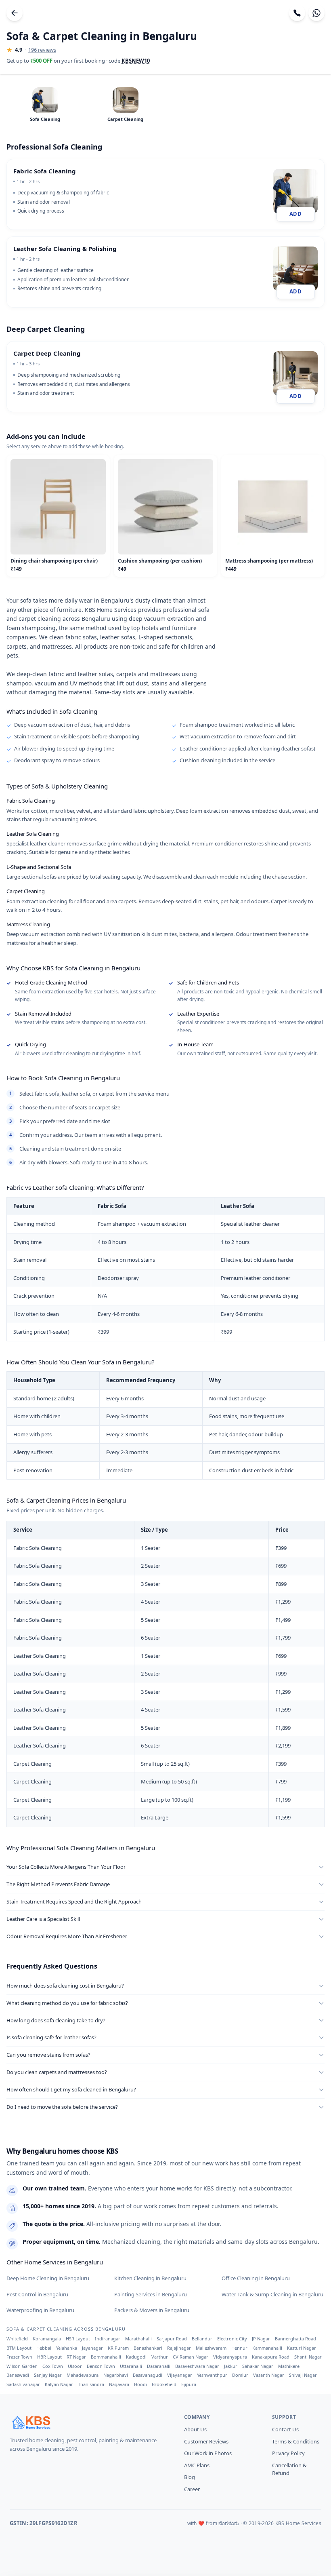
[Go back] (15, 13)
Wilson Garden (22, 2366)
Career (192, 2489)
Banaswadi (18, 2375)
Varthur (160, 2357)
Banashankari (148, 2348)
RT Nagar (76, 2357)
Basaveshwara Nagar (197, 2366)
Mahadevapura (83, 2375)
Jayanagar (92, 2348)
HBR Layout (49, 2357)
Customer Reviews (206, 2441)
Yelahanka (67, 2348)
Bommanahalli (106, 2357)
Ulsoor (75, 2366)
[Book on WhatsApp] (316, 13)
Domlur (240, 2375)
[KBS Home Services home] (87, 2422)
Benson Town (101, 2366)
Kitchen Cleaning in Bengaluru (150, 2278)
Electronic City (232, 2339)
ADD (295, 214)
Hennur (239, 2348)
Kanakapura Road (271, 2357)
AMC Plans (197, 2465)
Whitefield (17, 2339)
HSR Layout (78, 2339)
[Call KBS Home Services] (297, 13)
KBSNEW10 (136, 61)
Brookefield (164, 2384)
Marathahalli (138, 2339)
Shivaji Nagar (303, 2375)
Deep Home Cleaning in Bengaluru (48, 2278)
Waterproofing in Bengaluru (40, 2310)
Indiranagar (108, 2339)
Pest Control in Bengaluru (37, 2294)
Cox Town (53, 2366)
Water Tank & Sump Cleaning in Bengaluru (272, 2294)
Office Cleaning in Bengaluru (256, 2278)
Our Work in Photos (208, 2453)
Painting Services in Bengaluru (151, 2294)
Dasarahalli (159, 2366)
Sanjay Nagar (48, 2375)
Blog (190, 2477)
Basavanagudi (148, 2375)
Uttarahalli (131, 2366)
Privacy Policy (288, 2453)
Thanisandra (91, 2384)
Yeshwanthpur (212, 2375)
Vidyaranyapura (230, 2357)
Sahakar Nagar (258, 2366)
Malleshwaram (211, 2348)
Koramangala (47, 2339)
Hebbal (44, 2348)
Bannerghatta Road (295, 2339)
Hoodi (140, 2384)
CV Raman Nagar (191, 2357)
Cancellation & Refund (289, 2469)
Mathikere (289, 2366)
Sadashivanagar (23, 2384)
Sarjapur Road (172, 2339)
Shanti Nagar (308, 2357)
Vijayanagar (180, 2375)
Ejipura (189, 2384)
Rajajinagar (179, 2348)
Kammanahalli (267, 2348)
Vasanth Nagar (269, 2375)
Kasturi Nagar (302, 2348)
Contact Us (285, 2429)
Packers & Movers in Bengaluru (152, 2310)
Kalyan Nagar (59, 2384)
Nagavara (119, 2384)
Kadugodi (136, 2357)
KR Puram (118, 2348)
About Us (195, 2429)
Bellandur (202, 2339)
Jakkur (231, 2366)
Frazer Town (19, 2357)
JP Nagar (261, 2339)
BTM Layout (19, 2348)
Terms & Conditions (296, 2441)
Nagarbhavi (116, 2375)
